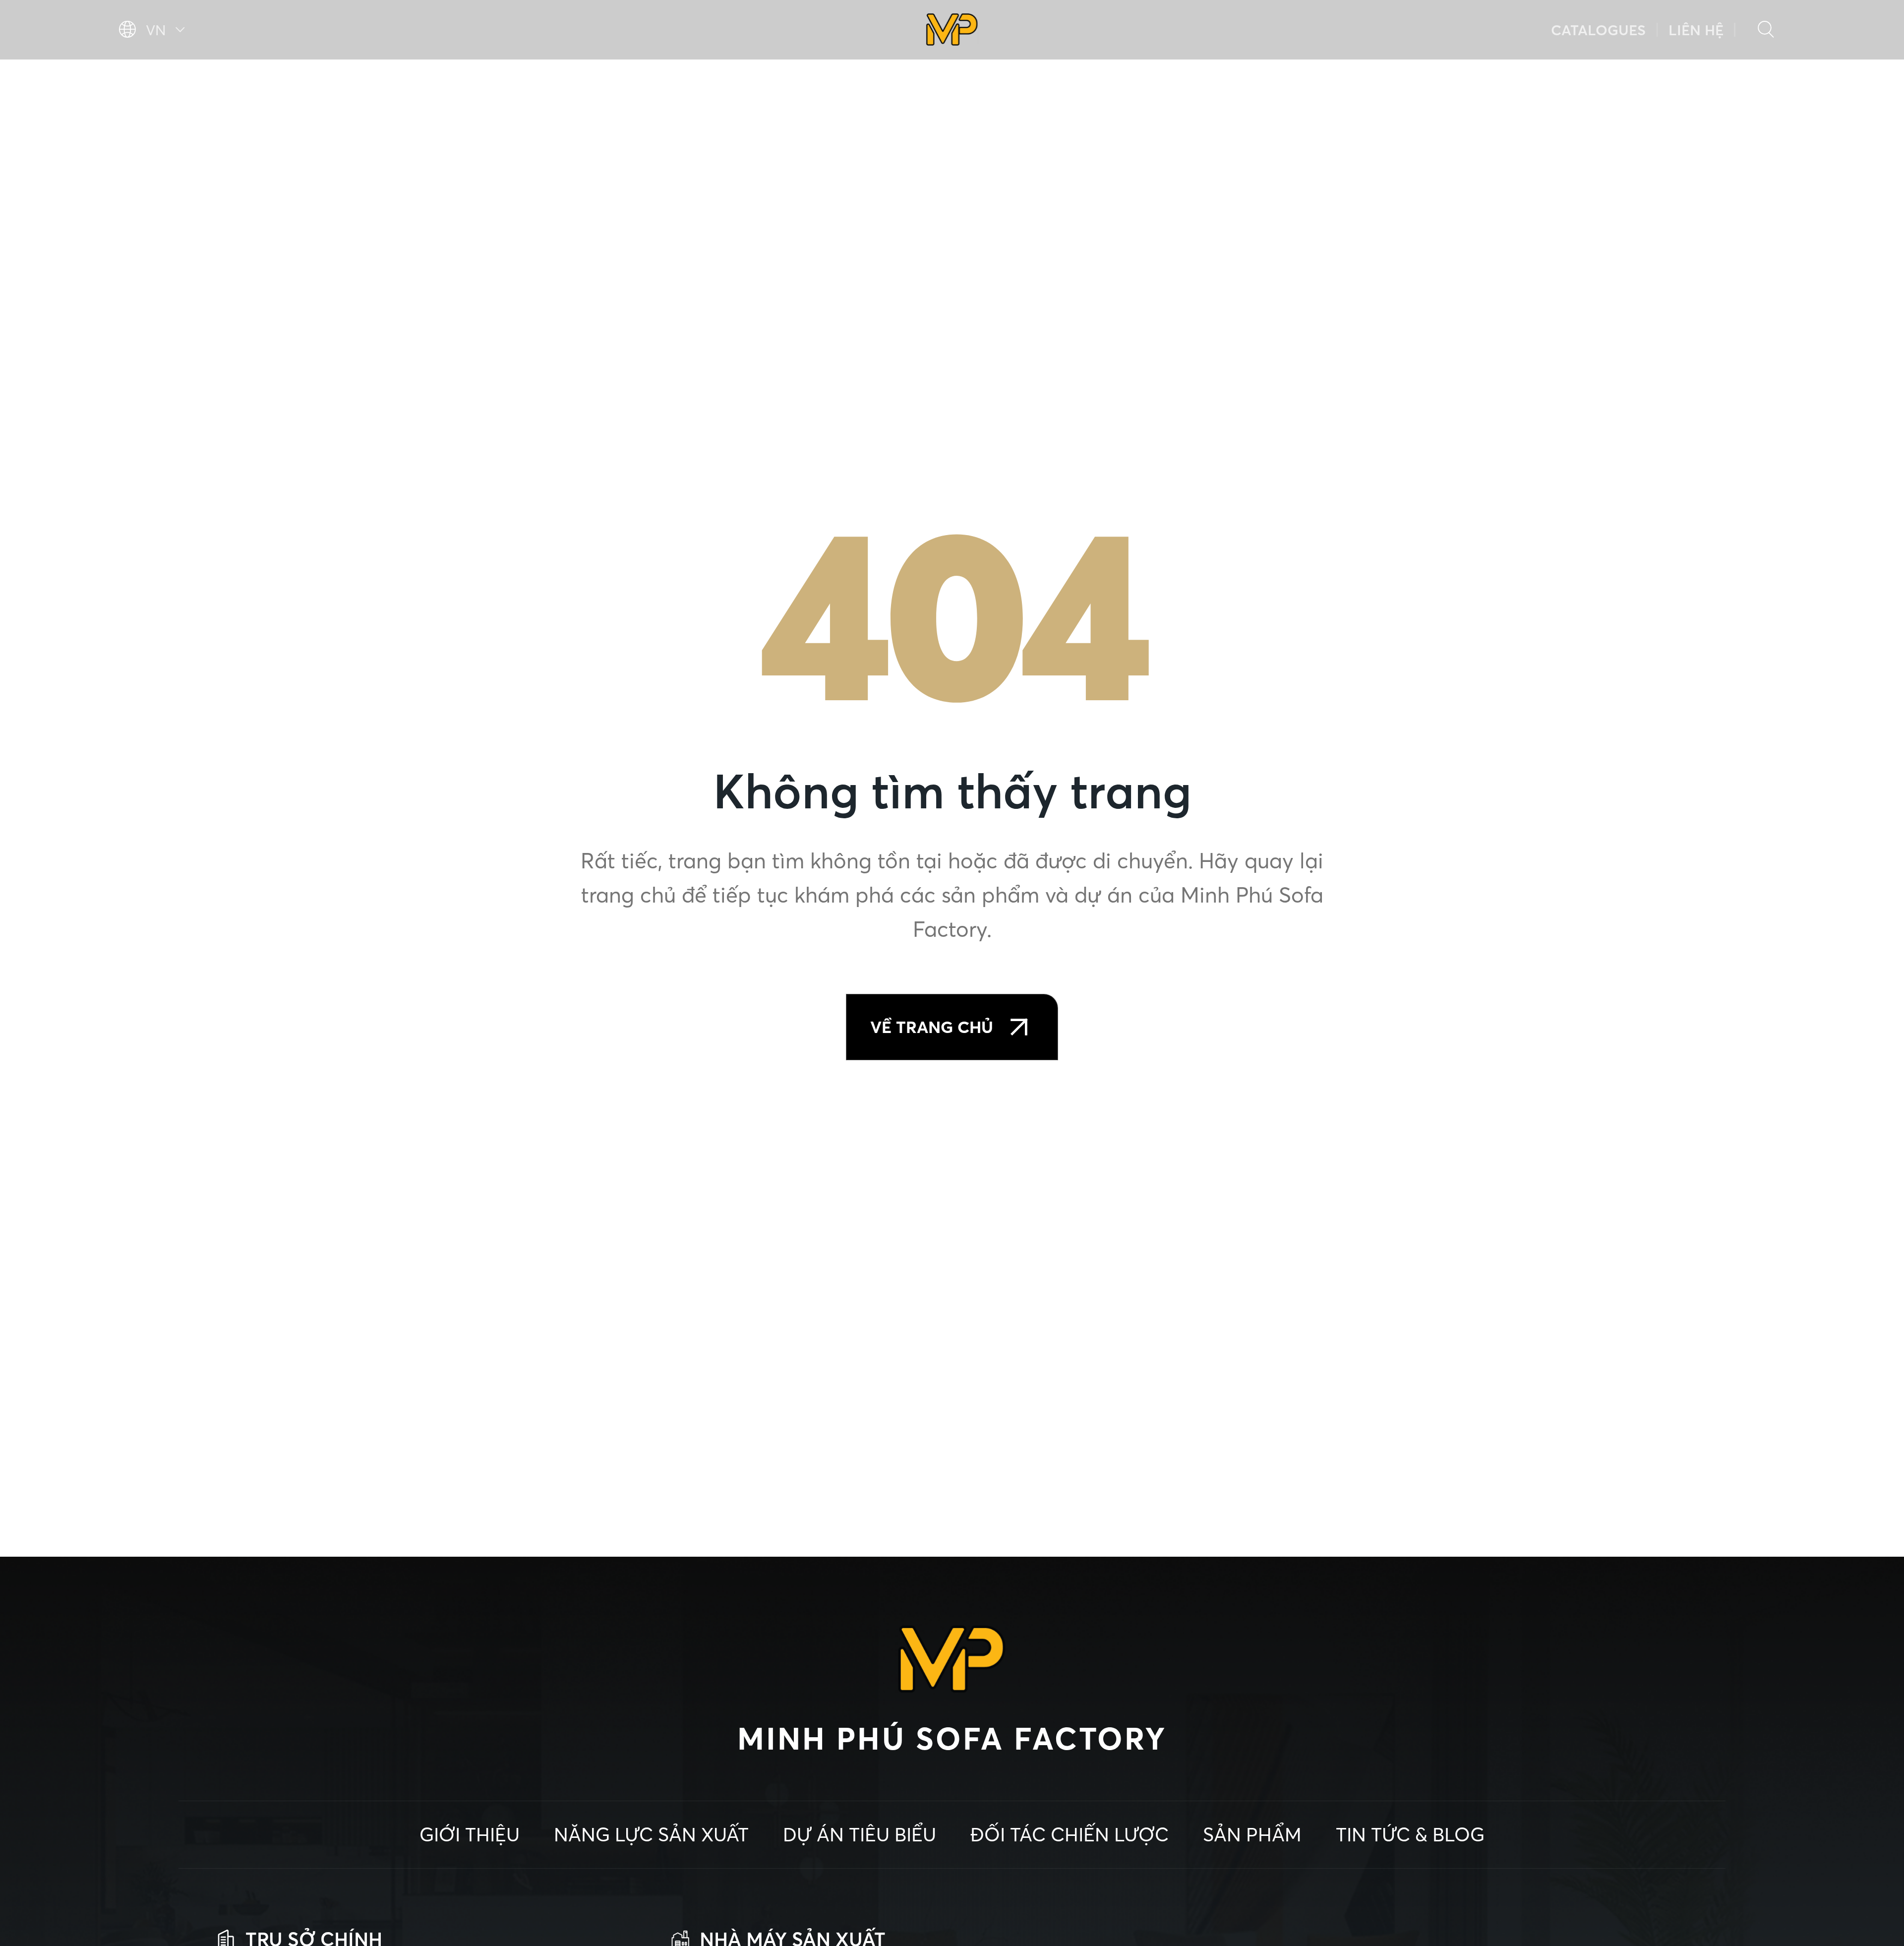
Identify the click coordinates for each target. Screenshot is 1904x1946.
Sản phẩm (1524, 85)
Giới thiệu (171, 85)
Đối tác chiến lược (1331, 85)
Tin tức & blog (1693, 85)
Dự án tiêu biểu (587, 85)
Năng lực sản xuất (365, 85)
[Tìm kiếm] (1766, 30)
